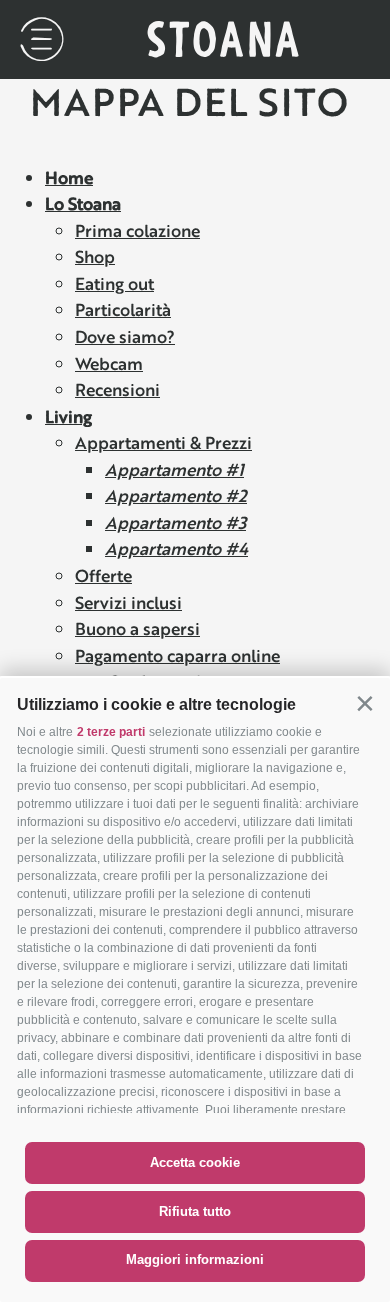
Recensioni (117, 389)
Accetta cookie (195, 1162)
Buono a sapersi (137, 628)
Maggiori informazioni (195, 1259)
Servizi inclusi (128, 602)
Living (68, 416)
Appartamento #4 (176, 548)
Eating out (114, 283)
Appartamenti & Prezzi (163, 442)
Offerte (103, 575)
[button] (364, 703)
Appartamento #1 (174, 469)
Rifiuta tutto (195, 1211)
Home (69, 177)
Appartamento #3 (175, 522)
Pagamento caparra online (177, 655)
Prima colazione (137, 230)
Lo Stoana (83, 203)
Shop (95, 256)
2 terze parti (111, 732)
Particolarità (123, 309)
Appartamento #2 (176, 495)
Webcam (109, 363)
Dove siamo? (125, 336)
